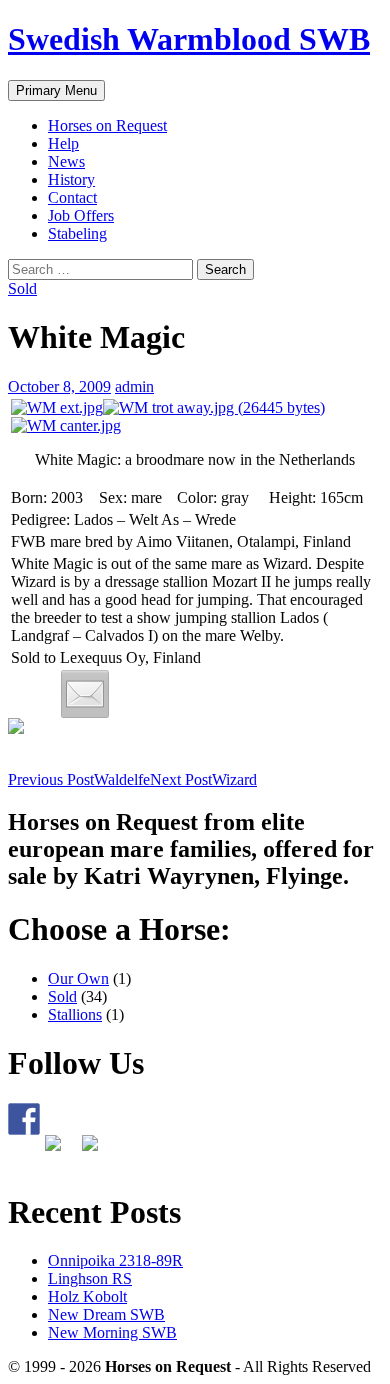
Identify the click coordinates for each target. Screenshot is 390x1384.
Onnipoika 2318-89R (115, 1260)
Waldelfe (79, 779)
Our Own (78, 978)
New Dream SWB (106, 1314)
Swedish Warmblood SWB (189, 39)
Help (63, 143)
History (71, 179)
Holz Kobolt (87, 1296)
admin (134, 386)
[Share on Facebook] (32, 742)
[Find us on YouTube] (98, 1151)
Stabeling (77, 233)
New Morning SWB (112, 1332)
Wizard (203, 779)
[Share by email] (85, 694)
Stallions (75, 1014)
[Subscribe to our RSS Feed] (61, 1151)
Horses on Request (107, 125)
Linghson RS (90, 1278)
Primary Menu (56, 90)
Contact (72, 197)
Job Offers (81, 215)
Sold (22, 288)
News (66, 161)
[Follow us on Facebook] (24, 1119)
